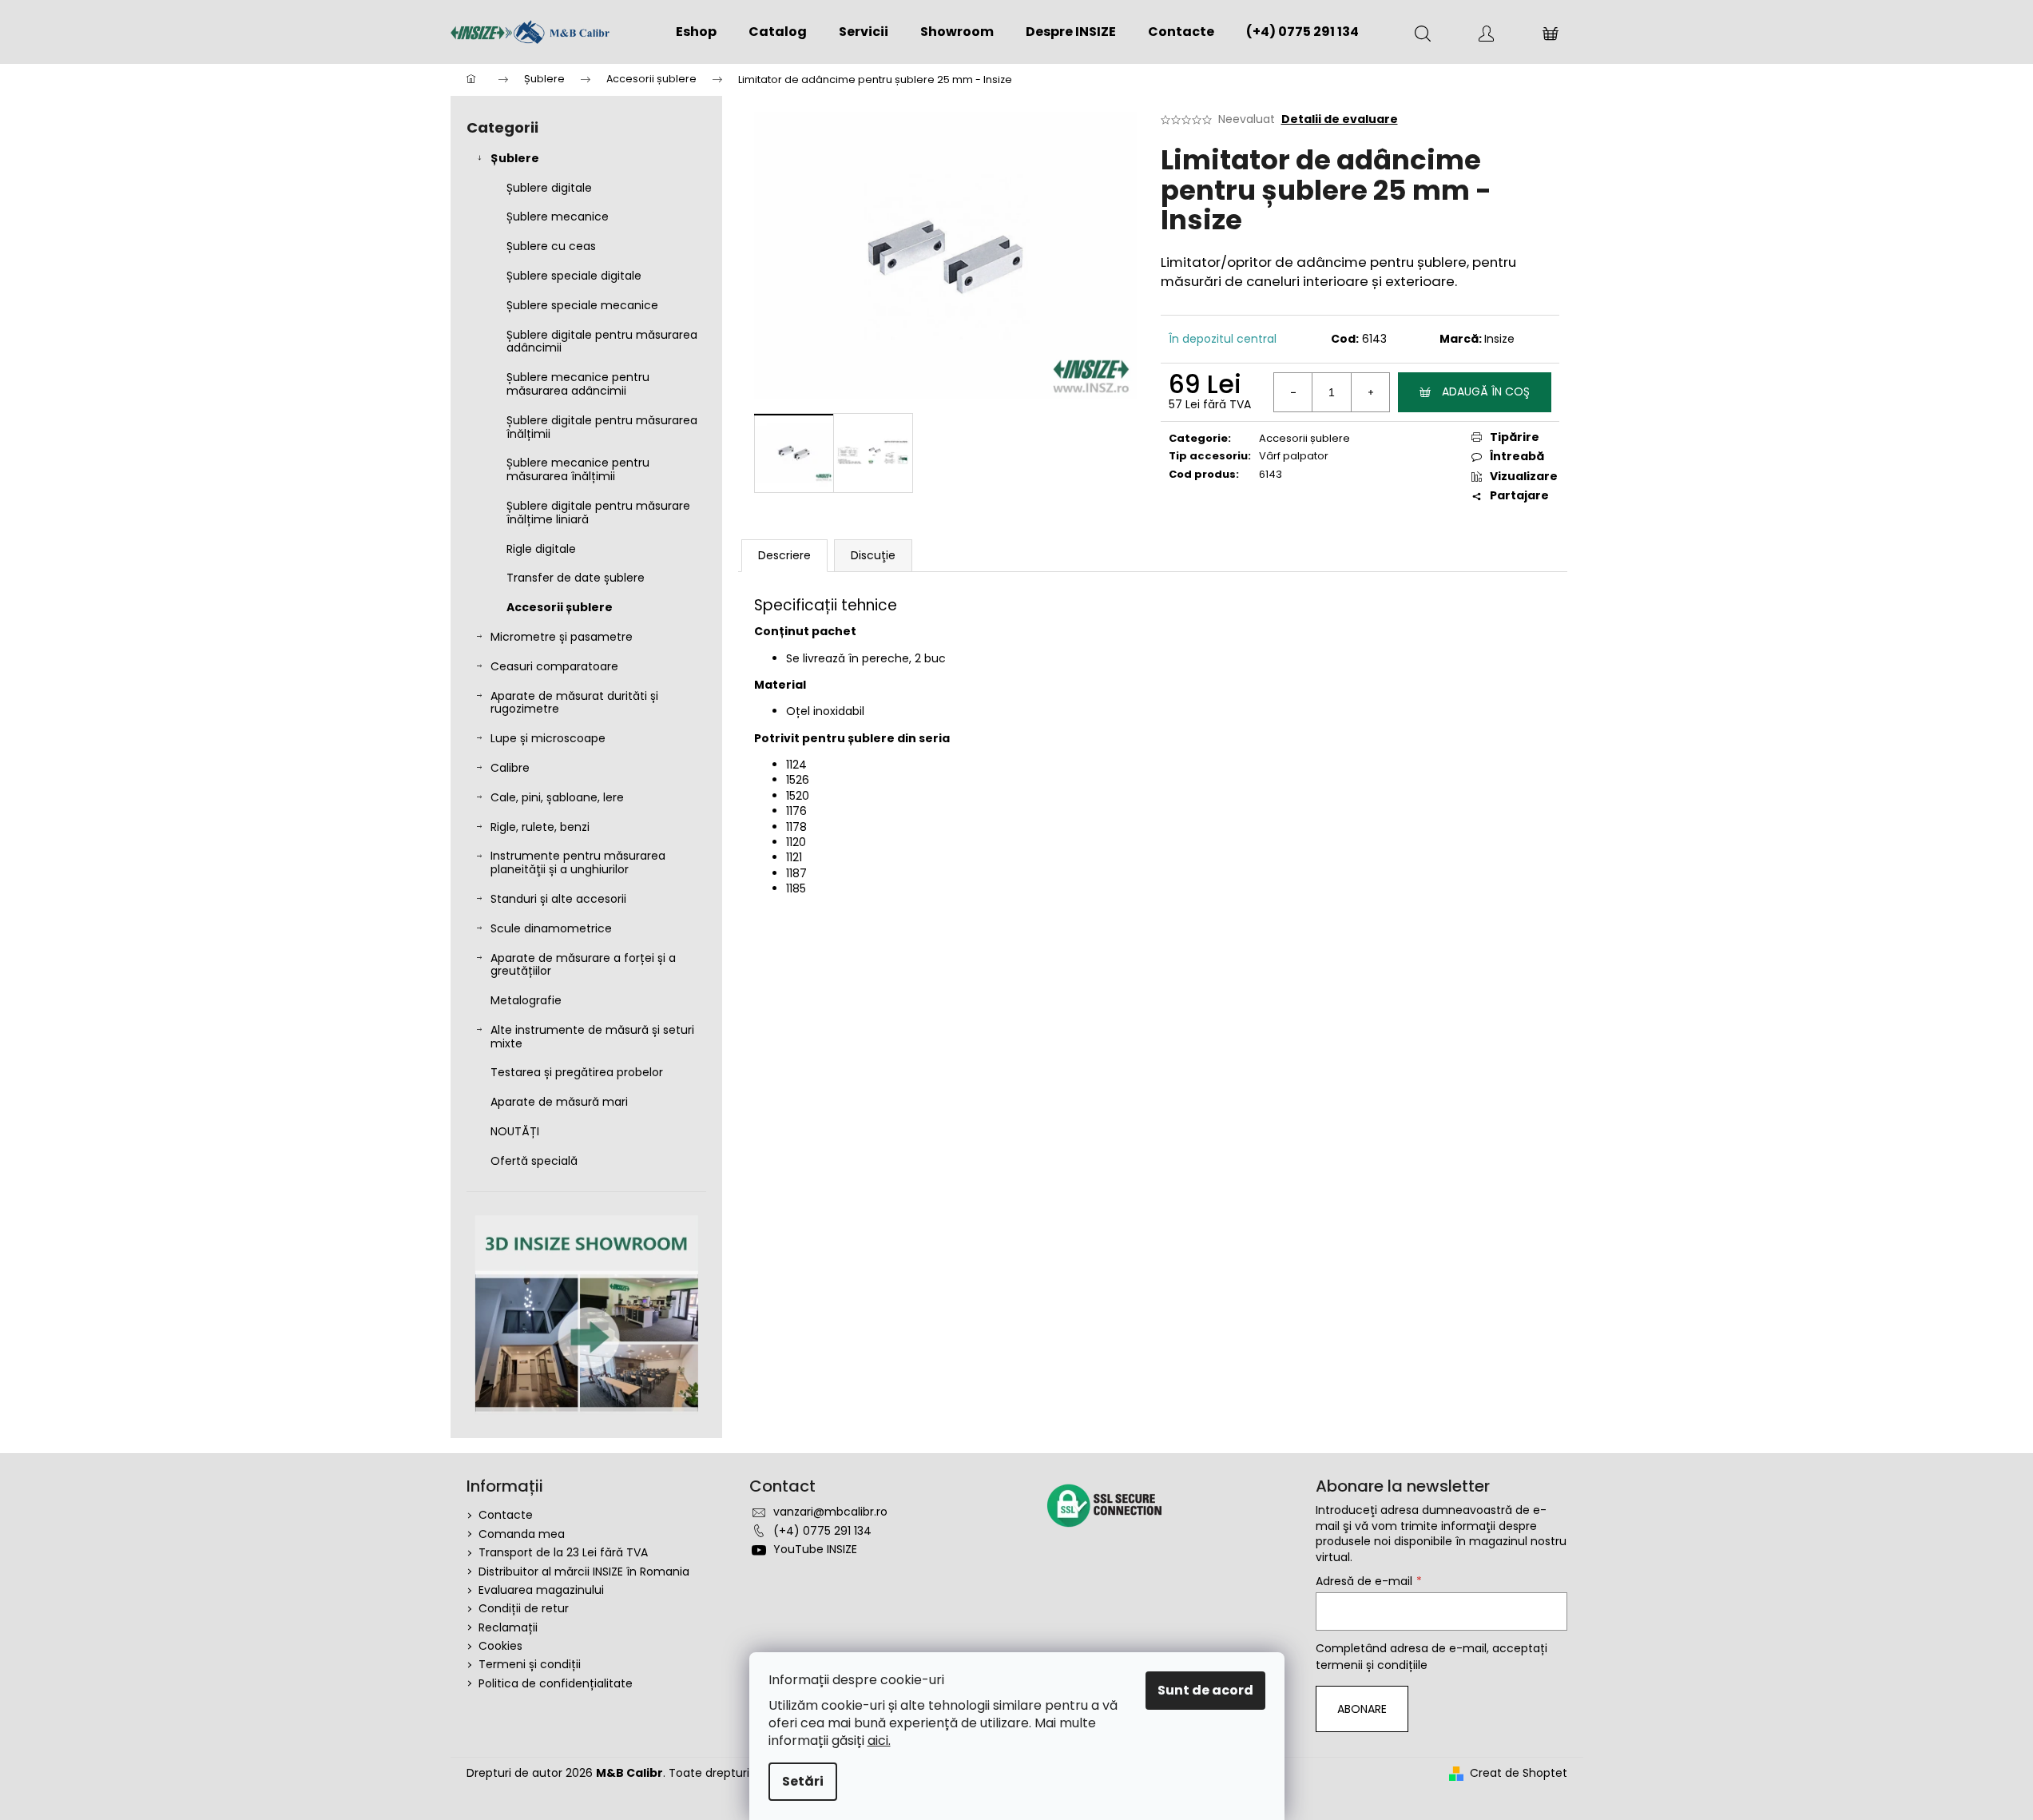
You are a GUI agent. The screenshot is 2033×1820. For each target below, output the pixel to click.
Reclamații (508, 1627)
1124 (796, 765)
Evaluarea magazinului (541, 1590)
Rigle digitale (541, 549)
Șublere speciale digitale (574, 276)
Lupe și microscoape (548, 738)
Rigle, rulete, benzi (540, 827)
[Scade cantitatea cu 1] (1293, 392)
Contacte (506, 1515)
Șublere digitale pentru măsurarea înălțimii (602, 427)
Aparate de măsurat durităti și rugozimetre (574, 703)
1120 (796, 842)
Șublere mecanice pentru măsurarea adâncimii (578, 384)
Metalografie (526, 1000)
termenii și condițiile (1372, 1665)
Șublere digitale (549, 188)
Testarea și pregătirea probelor (577, 1072)
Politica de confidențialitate (556, 1683)
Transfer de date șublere (576, 578)
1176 (796, 811)
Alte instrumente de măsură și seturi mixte (592, 1037)
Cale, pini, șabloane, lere (557, 797)
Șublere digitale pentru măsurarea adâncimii (602, 342)
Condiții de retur (524, 1608)
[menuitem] (696, 32)
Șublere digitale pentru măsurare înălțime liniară (598, 513)
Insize (1499, 339)
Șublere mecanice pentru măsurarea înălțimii (578, 469)
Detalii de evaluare (1340, 119)
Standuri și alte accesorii (558, 899)
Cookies (500, 1646)
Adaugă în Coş (1486, 391)
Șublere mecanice (558, 217)
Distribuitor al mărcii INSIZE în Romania (584, 1572)
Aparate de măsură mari (559, 1102)
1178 (796, 827)
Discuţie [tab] (873, 555)
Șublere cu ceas (551, 246)
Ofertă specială (534, 1161)
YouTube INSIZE (815, 1549)
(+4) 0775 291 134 (822, 1531)
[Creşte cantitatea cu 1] (1370, 392)
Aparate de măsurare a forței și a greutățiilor (583, 965)
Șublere (515, 158)
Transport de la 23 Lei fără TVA (563, 1552)
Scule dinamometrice (551, 928)
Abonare (1362, 1709)
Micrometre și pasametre (562, 637)
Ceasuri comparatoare (554, 666)
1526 (798, 780)
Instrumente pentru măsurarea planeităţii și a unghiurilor (578, 862)
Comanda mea (522, 1534)
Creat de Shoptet (1519, 1773)
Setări (803, 1781)
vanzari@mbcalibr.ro (830, 1512)
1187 (796, 873)
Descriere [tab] (784, 555)
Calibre (510, 768)
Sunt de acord (1205, 1690)
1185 (796, 888)
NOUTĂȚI (515, 1131)
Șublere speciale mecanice (582, 305)
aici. (879, 1741)
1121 (794, 857)
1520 (798, 796)
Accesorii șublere (560, 607)
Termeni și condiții (530, 1664)
